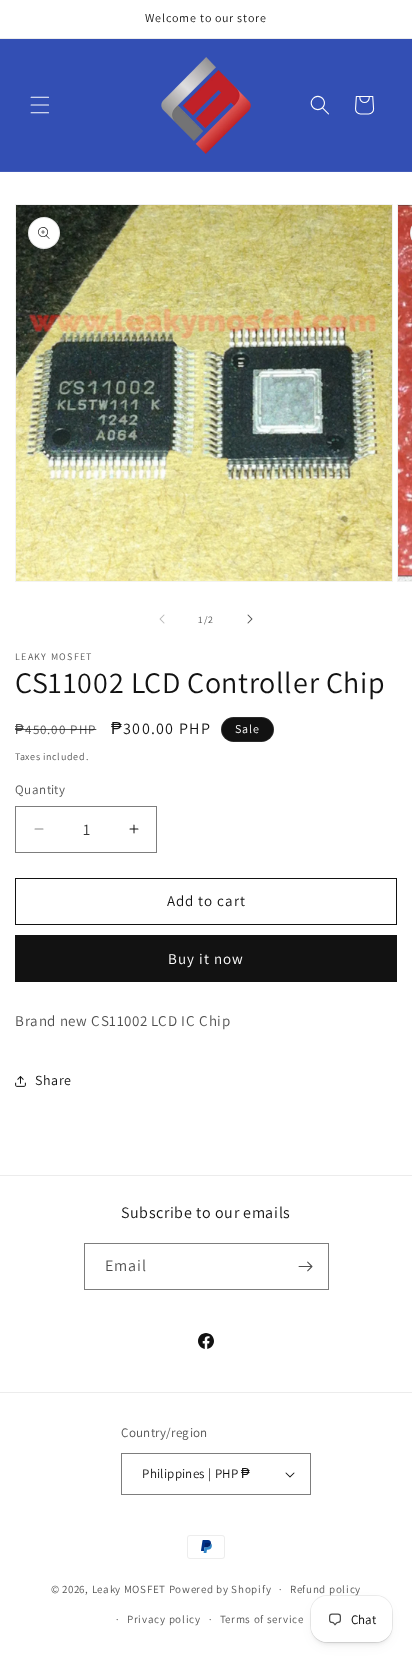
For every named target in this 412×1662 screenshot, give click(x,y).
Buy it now (206, 958)
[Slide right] (250, 619)
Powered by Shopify (220, 1589)
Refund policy (325, 1589)
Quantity (40, 789)
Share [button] (53, 1080)
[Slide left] (162, 619)
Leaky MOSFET (129, 1589)
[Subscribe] (306, 1266)
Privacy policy (164, 1619)
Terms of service (262, 1619)
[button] (40, 105)
